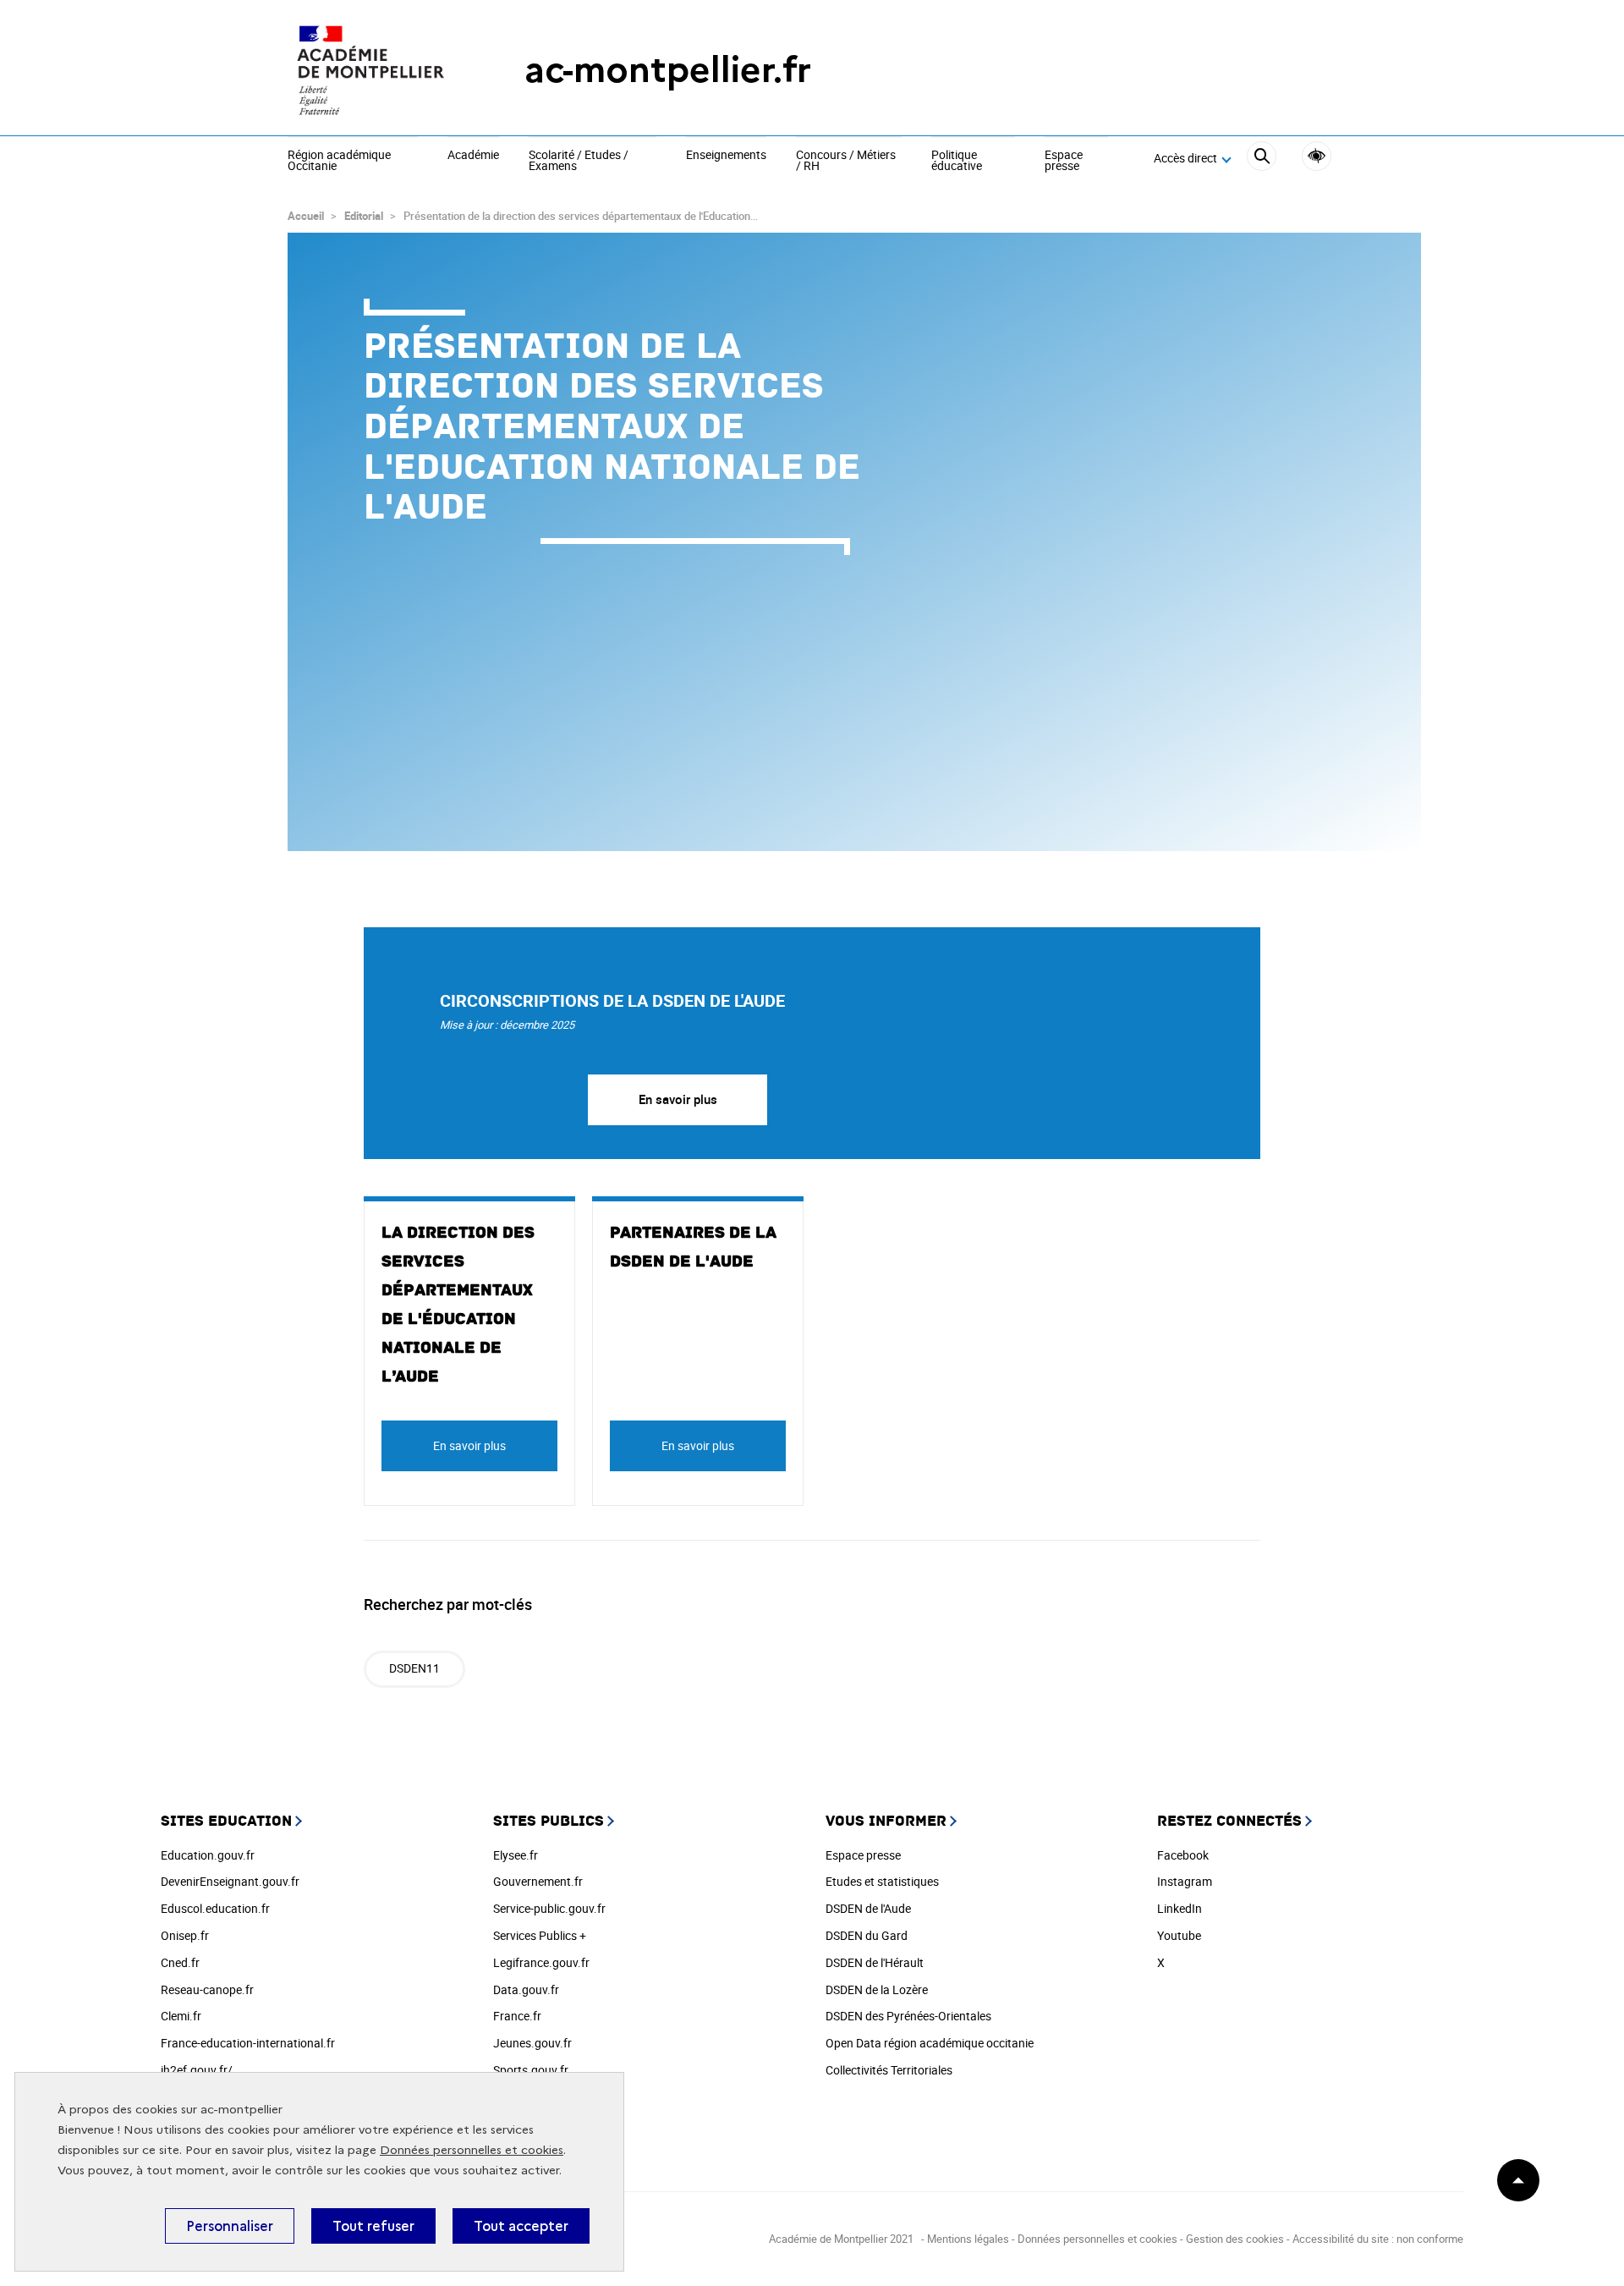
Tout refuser (373, 2226)
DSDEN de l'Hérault (875, 1962)
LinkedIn (1180, 1908)
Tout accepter (521, 2226)
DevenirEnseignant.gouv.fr (230, 1881)
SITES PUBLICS (549, 1821)
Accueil (306, 216)
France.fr (517, 2016)
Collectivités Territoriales (889, 2070)
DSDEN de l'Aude (868, 1908)
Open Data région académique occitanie (930, 2043)
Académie (473, 156)
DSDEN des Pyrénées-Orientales (908, 2016)
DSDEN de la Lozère (877, 1989)
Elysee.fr (516, 1855)
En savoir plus (678, 1099)
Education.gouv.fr (208, 1855)
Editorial (364, 216)
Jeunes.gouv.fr (532, 2043)
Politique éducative (957, 161)
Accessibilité (1317, 156)
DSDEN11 (414, 1668)
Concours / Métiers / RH (846, 161)
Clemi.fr (181, 2016)
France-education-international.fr (248, 2043)
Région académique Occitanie (339, 161)
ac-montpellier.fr (668, 70)
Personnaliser (230, 2226)
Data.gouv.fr (526, 1989)
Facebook (1183, 1855)
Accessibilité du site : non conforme (1378, 2239)
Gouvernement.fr (538, 1881)
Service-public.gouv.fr (549, 1908)
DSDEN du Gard (867, 1935)
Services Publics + (540, 1935)
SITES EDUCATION (226, 1821)
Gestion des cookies (1235, 2239)
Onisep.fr (185, 1935)
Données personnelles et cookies (472, 2150)
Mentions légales (968, 2239)
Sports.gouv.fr (531, 2070)
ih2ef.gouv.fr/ (197, 2070)
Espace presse (1064, 161)
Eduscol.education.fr (215, 1908)
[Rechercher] (1262, 159)
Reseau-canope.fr (207, 1989)
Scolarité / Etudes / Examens (579, 161)
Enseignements (726, 156)
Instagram (1185, 1881)
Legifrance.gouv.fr (541, 1962)
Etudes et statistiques (882, 1881)
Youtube (1179, 1935)
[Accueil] (372, 70)
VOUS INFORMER (886, 1821)
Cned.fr (180, 1962)
